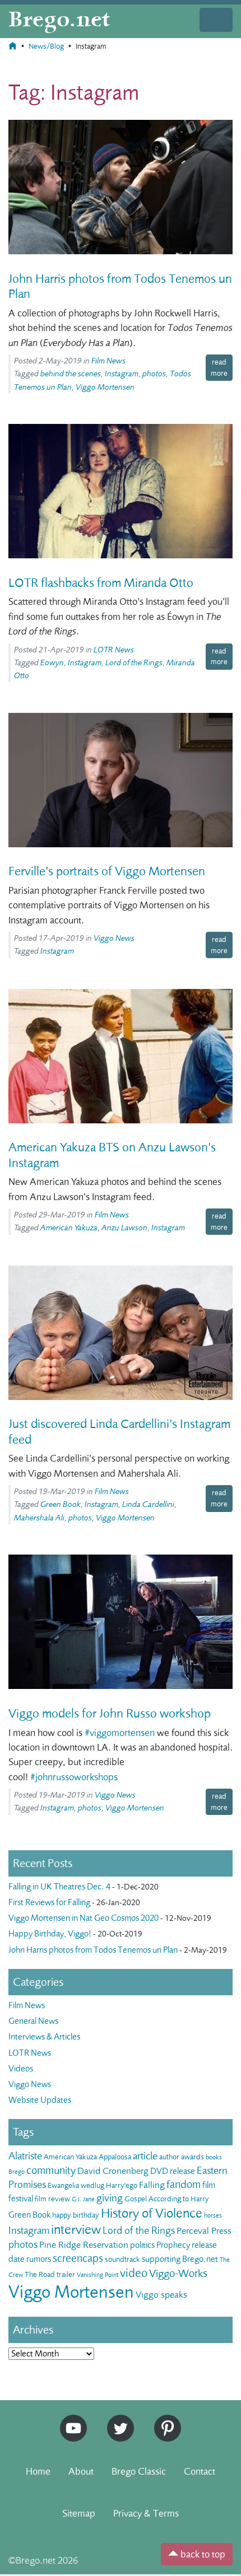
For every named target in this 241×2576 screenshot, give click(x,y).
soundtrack (122, 2259)
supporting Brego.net (180, 2259)
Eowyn (52, 663)
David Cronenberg (113, 2171)
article (145, 2156)
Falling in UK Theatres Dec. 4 (59, 1887)
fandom (184, 2184)
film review (52, 2199)
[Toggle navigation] (216, 20)
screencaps (78, 2258)
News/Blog (46, 46)
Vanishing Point (98, 2275)
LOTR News (114, 650)
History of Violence (152, 2213)
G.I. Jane (83, 2199)
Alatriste (25, 2156)
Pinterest (164, 2419)
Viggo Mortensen (105, 387)
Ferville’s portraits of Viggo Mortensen (107, 871)
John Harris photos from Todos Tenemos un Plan (93, 1950)
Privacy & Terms (146, 2513)
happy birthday (76, 2215)
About (81, 2471)
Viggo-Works (178, 2273)
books (214, 2157)
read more (219, 367)
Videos (21, 2069)
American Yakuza (69, 1228)
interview (76, 2230)
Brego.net (59, 20)
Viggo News (114, 938)
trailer (66, 2274)
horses (213, 2215)
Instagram (122, 374)
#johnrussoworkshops (74, 1777)
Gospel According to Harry (167, 2199)
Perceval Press (204, 2231)
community (51, 2170)
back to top (202, 2554)
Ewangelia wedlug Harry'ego (92, 2185)
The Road (40, 2274)
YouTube (71, 2419)
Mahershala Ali (39, 1518)
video (134, 2273)
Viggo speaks (161, 2295)
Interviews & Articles (44, 2037)
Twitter (117, 2419)
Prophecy (173, 2245)
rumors (39, 2259)
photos (154, 374)
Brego (17, 2172)
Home (38, 2471)
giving (110, 2198)
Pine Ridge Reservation (84, 2245)
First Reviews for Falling (49, 1902)
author (169, 2157)
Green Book (61, 1504)
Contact (200, 2471)
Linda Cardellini (148, 1504)
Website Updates (40, 2100)
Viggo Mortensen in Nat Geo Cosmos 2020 (84, 1918)
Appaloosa (115, 2157)
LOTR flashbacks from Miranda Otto (101, 583)
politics (142, 2245)
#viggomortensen (120, 1733)
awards (193, 2157)
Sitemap (79, 2513)
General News (33, 2021)
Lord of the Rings (134, 663)
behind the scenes (71, 374)
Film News (108, 361)
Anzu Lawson (124, 1228)
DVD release (173, 2171)
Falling (152, 2185)
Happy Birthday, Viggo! (50, 1934)
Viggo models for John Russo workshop (110, 1714)
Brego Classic (139, 2471)
